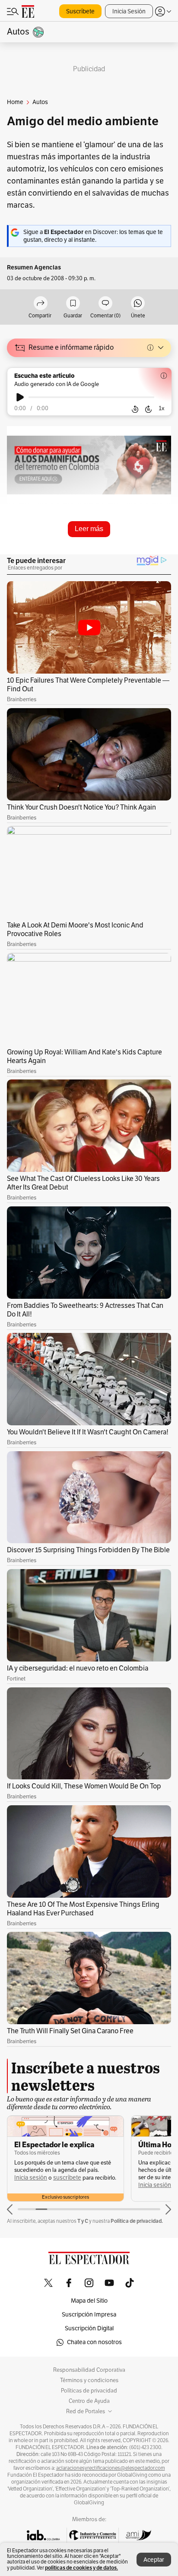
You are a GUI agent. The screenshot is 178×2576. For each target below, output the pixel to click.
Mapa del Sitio (89, 2301)
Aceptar (154, 2560)
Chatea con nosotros (94, 2342)
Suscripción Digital (89, 2328)
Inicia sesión (31, 2178)
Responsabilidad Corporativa (89, 2370)
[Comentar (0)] (105, 304)
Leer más (89, 529)
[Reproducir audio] (20, 397)
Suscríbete (80, 11)
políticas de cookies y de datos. (81, 2568)
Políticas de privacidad (89, 2391)
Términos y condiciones (89, 2380)
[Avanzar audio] (148, 409)
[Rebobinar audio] (135, 409)
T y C (83, 2221)
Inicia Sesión (129, 11)
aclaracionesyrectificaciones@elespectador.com (111, 2468)
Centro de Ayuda (89, 2401)
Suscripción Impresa (89, 2315)
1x (162, 408)
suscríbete (67, 2178)
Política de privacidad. (137, 2221)
